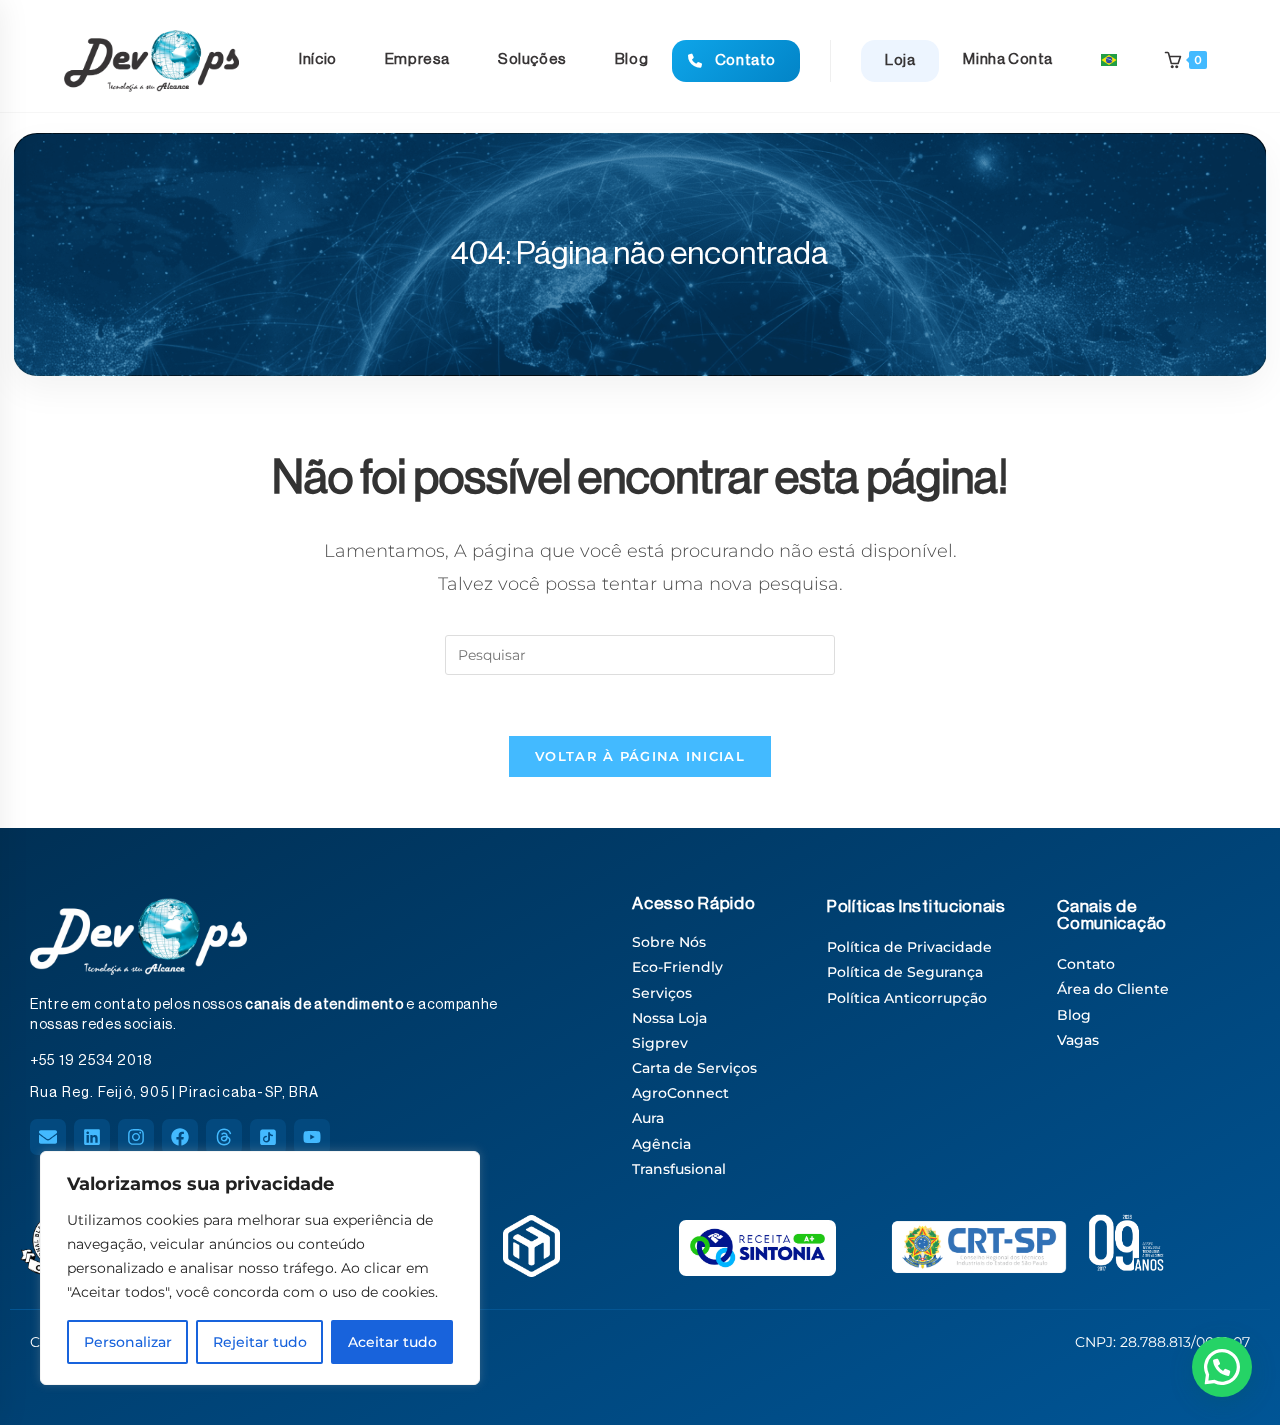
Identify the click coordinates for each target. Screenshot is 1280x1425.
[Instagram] (136, 1137)
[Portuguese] (1109, 60)
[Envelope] (48, 1137)
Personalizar (128, 1342)
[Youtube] (312, 1137)
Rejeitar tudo (260, 1342)
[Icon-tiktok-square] (268, 1137)
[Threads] (224, 1137)
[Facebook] (180, 1137)
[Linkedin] (92, 1137)
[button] (1222, 1367)
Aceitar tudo (392, 1342)
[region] (260, 1268)
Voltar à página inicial (640, 756)
